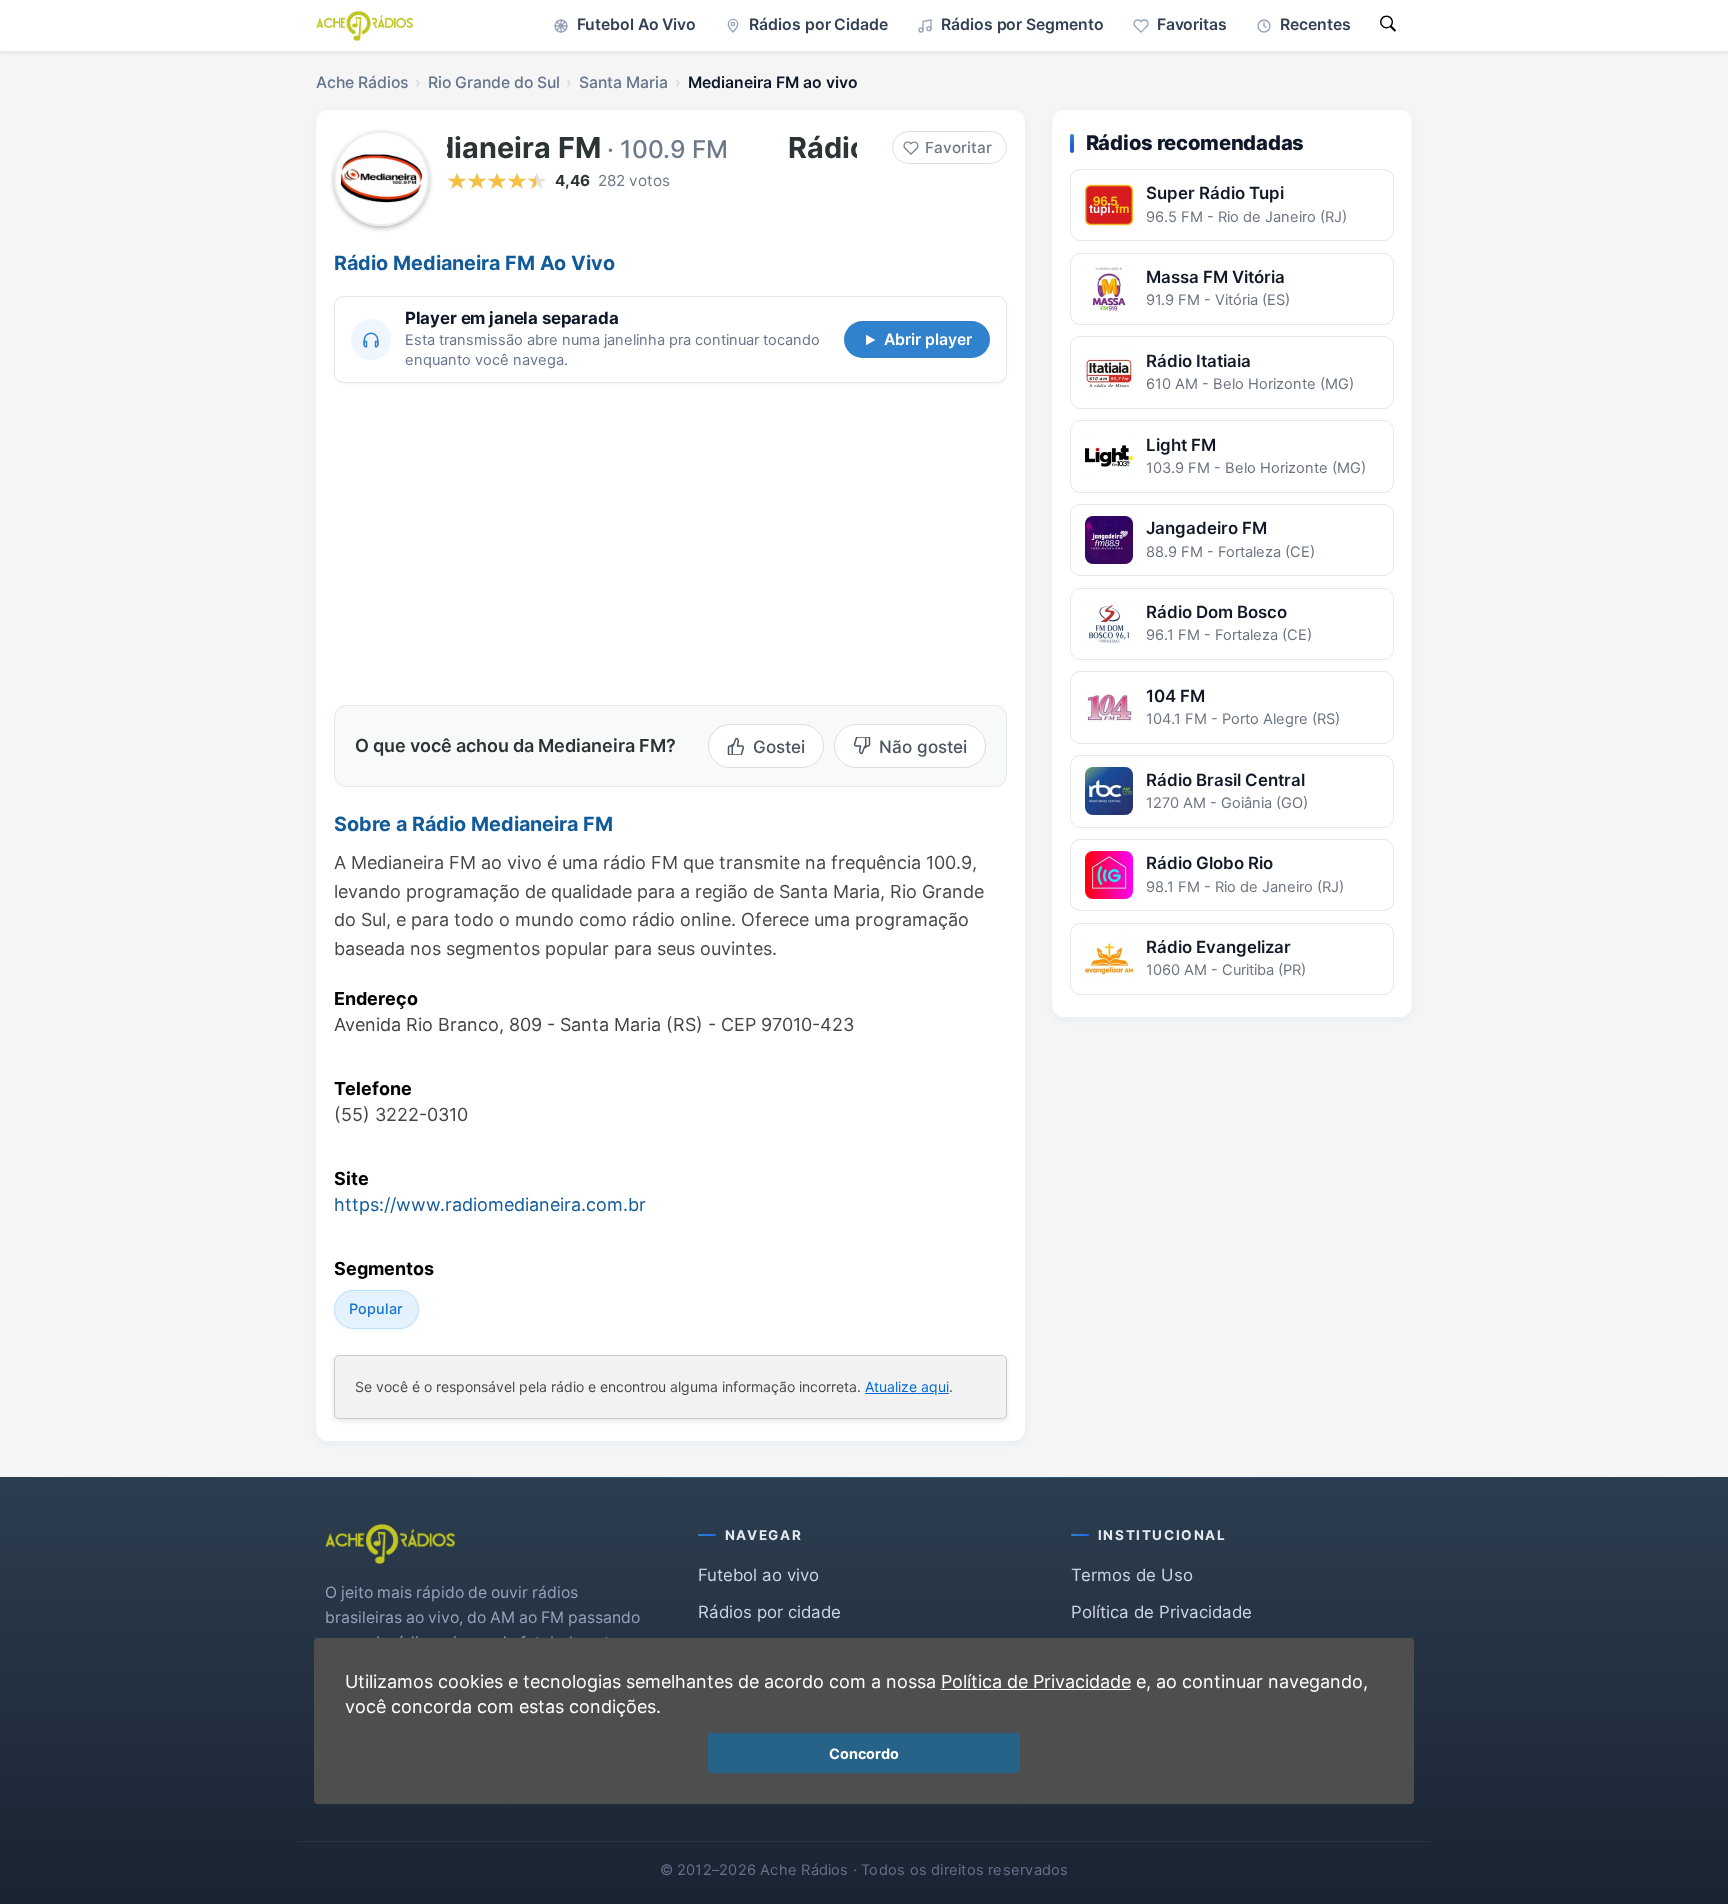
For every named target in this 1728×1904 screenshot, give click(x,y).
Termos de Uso (1132, 1575)
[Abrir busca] (1388, 25)
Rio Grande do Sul (494, 82)
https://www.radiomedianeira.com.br (490, 1204)
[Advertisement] (502, 541)
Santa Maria (623, 82)
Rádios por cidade (769, 1612)
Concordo (864, 1753)
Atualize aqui (907, 1386)
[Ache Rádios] (364, 26)
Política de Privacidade (1161, 1612)
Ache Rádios (362, 82)
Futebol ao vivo (758, 1575)
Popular (376, 1308)
